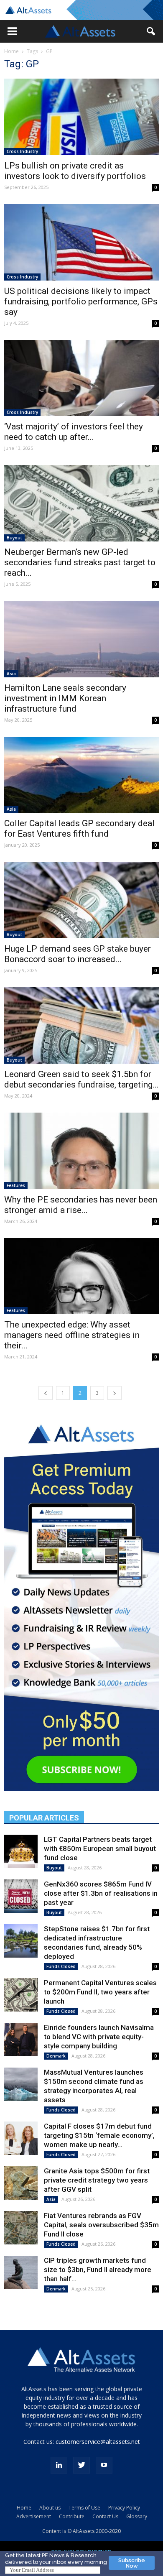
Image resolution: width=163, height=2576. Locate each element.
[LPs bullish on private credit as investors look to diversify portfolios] (81, 117)
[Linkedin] (59, 2465)
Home (11, 51)
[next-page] (115, 1393)
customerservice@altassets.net (98, 2442)
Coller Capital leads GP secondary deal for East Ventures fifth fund (79, 828)
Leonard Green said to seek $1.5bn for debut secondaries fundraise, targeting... (81, 1079)
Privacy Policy (124, 2508)
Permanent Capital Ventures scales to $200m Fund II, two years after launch (100, 1992)
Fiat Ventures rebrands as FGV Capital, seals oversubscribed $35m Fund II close (101, 2225)
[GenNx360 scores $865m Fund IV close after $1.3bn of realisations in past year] (21, 1896)
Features (16, 1185)
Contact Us (105, 2516)
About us (50, 2508)
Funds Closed (61, 1966)
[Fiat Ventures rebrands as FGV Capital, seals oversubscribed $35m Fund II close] (21, 2228)
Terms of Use (84, 2508)
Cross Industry (22, 151)
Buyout (14, 538)
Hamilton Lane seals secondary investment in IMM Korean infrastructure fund (65, 698)
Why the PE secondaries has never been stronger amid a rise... (81, 1205)
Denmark (56, 2056)
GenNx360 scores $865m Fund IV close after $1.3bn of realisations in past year (101, 1893)
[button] (12, 31)
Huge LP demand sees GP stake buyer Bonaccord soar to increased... (78, 954)
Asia (11, 674)
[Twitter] (81, 2465)
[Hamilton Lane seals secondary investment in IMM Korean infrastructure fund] (81, 639)
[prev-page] (46, 1393)
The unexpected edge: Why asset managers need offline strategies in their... (72, 1335)
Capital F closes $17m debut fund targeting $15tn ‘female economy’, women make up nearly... (99, 2135)
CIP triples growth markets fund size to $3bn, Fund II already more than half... (98, 2270)
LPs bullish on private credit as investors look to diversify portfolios (75, 171)
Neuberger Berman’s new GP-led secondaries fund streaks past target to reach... (80, 562)
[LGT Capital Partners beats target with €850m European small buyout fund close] (21, 1851)
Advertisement (34, 2516)
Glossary (137, 2516)
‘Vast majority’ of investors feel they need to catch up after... (74, 432)
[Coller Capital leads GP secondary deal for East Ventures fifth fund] (81, 775)
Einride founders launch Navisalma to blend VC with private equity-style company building (99, 2037)
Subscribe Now (132, 2563)
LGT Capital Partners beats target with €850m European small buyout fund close (100, 1848)
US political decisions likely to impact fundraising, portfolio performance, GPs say (81, 301)
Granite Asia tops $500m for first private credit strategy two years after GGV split (97, 2180)
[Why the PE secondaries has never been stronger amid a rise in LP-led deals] (81, 1151)
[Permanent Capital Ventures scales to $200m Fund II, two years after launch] (21, 1995)
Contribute (72, 2516)
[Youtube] (104, 2465)
